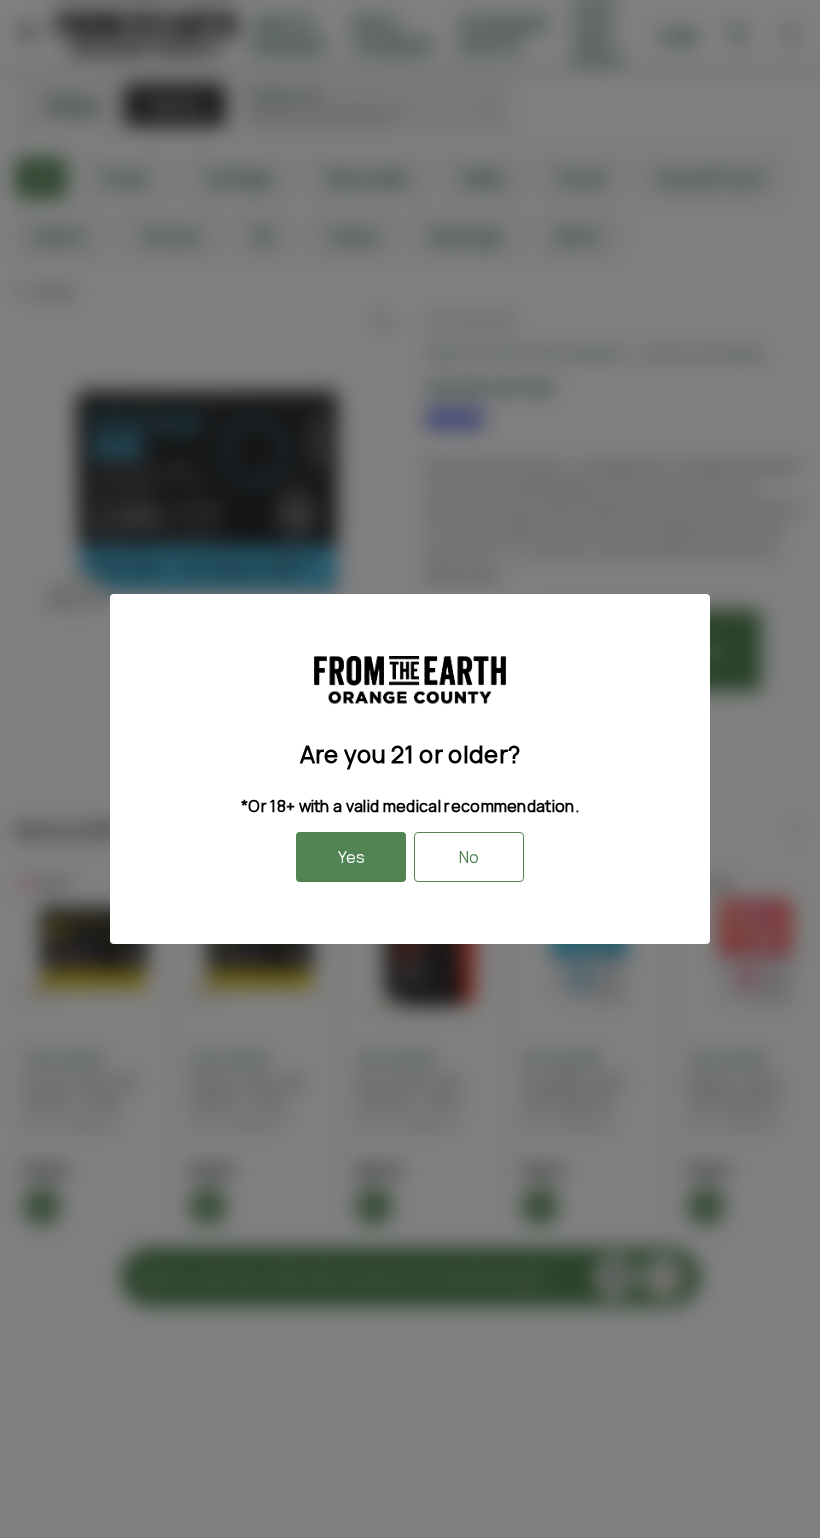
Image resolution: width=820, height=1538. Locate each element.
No (469, 857)
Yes (351, 857)
